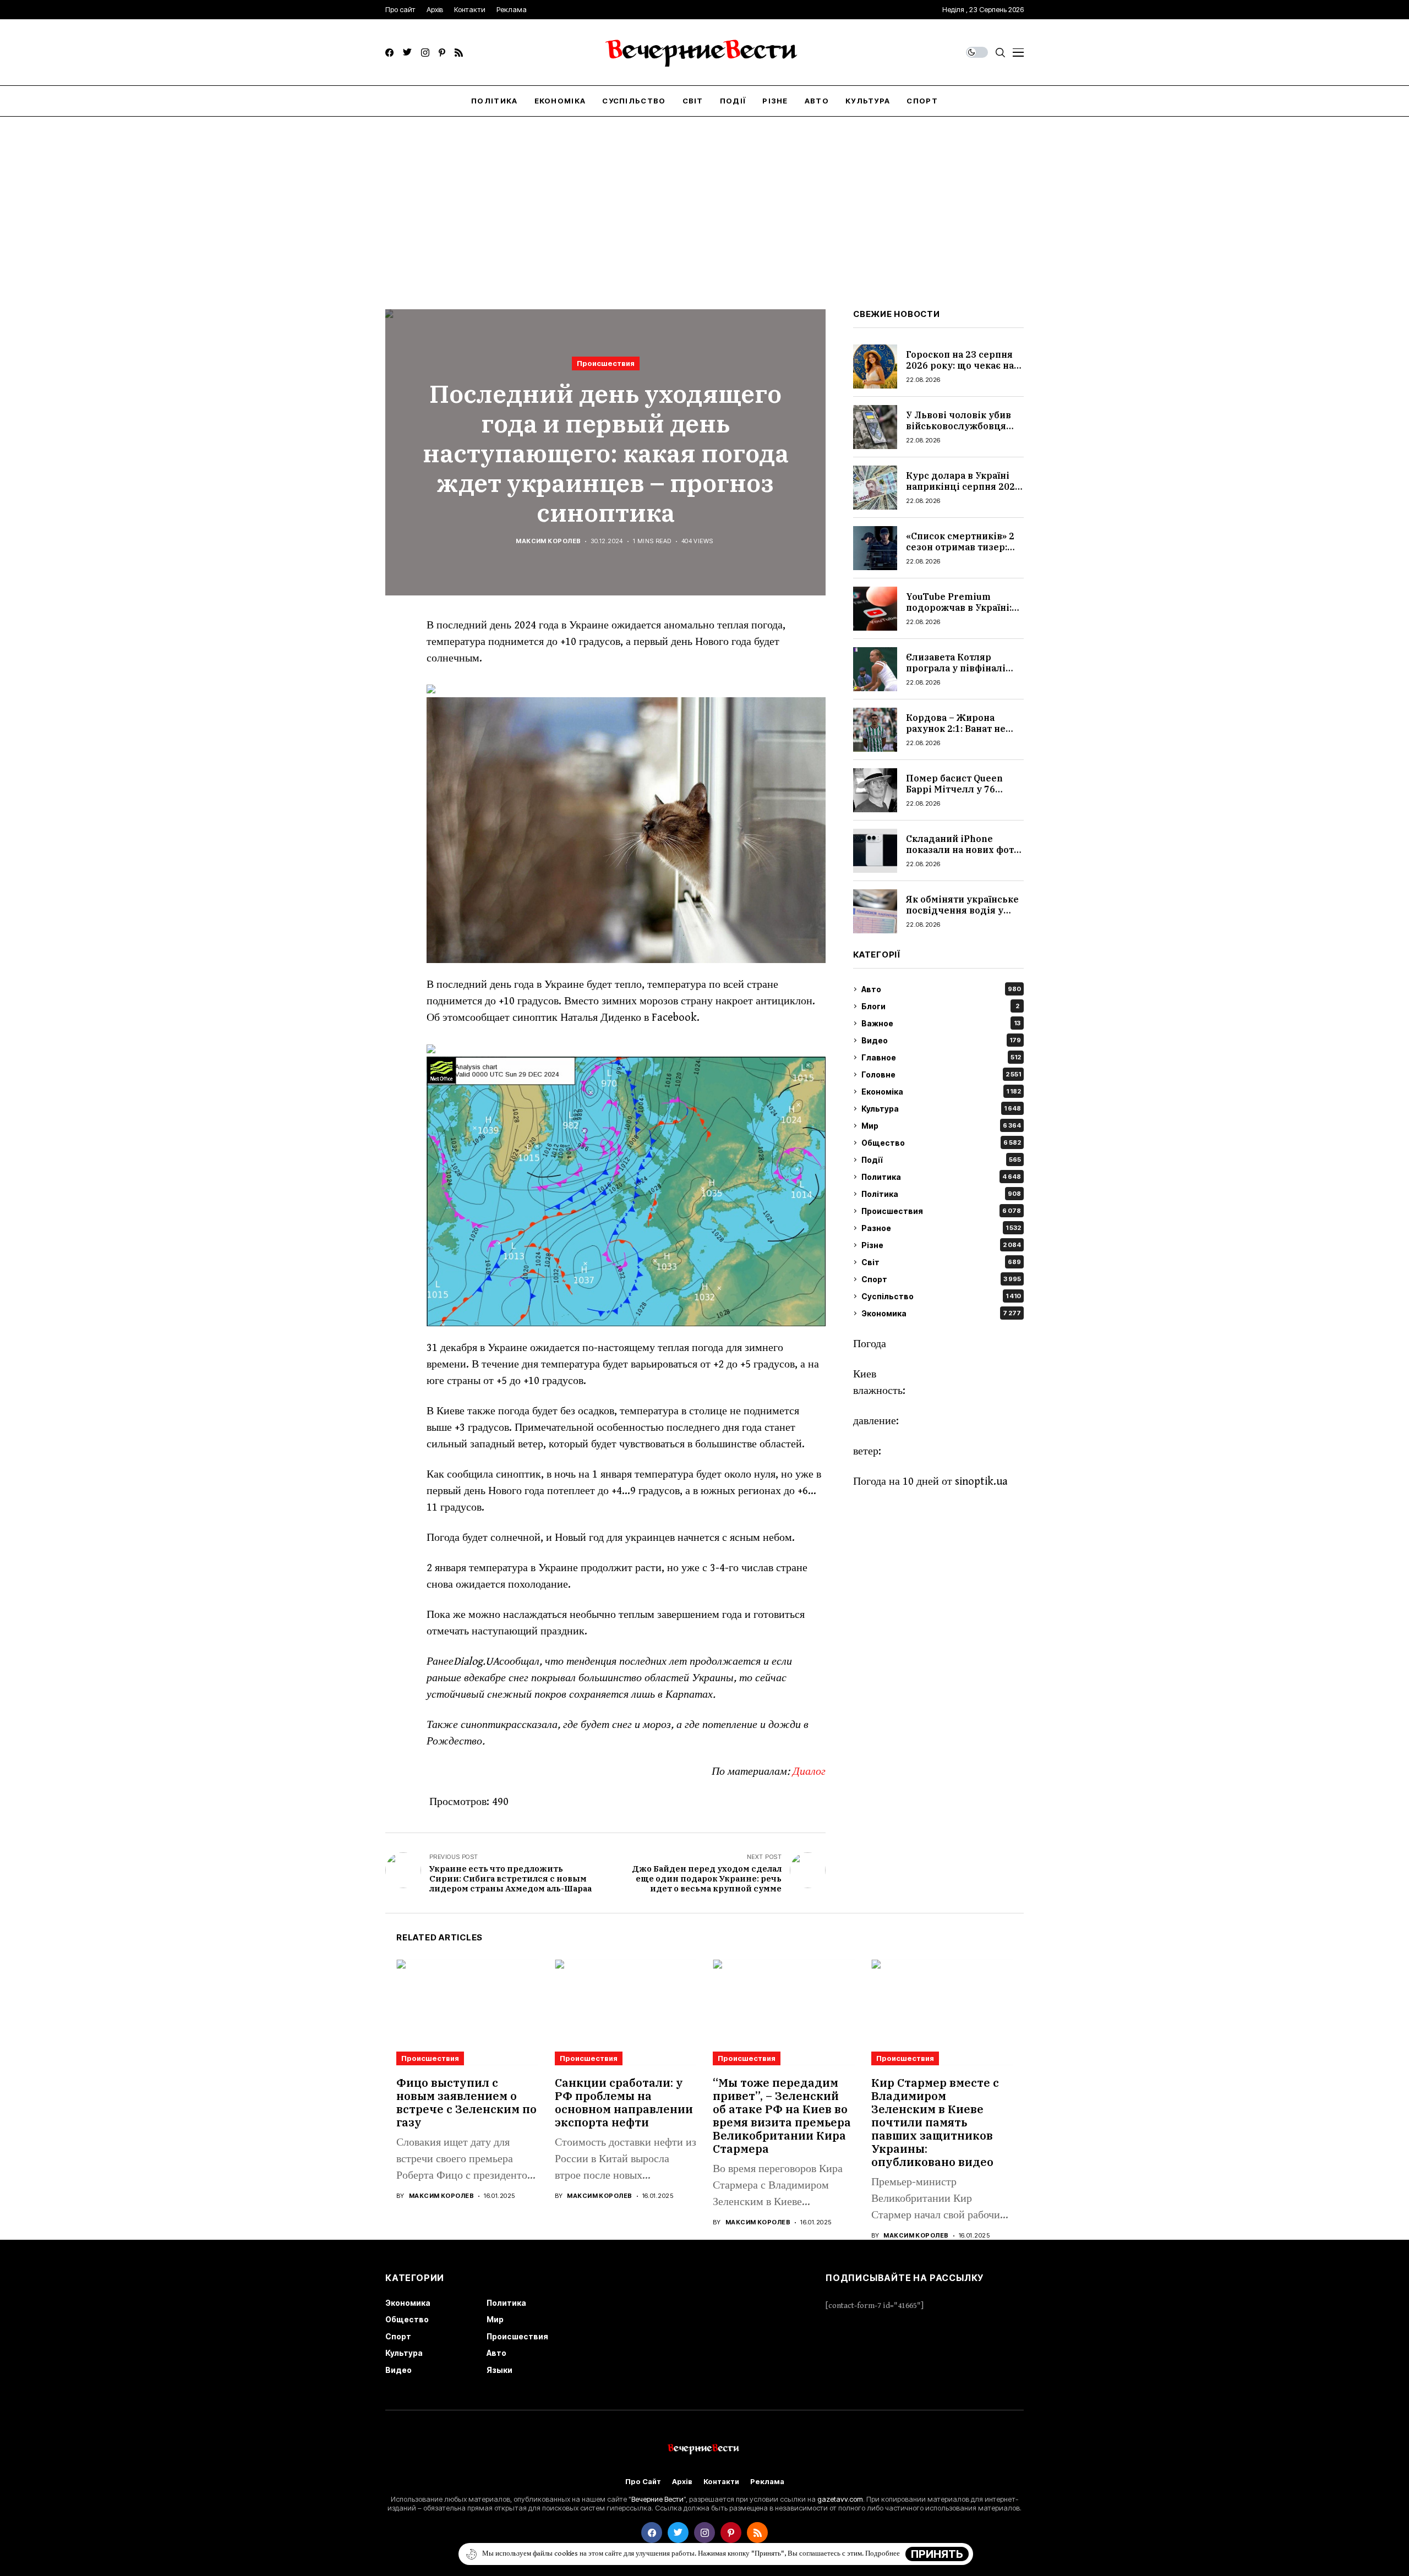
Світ (941, 1262)
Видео (941, 1040)
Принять (937, 2554)
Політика (941, 1194)
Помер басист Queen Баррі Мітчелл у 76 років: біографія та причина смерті (954, 794)
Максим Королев (548, 541)
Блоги (940, 1006)
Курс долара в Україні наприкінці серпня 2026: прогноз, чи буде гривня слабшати (964, 491)
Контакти (721, 2482)
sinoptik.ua (981, 1482)
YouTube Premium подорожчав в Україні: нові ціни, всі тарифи (959, 607)
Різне (941, 1245)
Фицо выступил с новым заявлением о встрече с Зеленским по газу (466, 2102)
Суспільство (941, 1296)
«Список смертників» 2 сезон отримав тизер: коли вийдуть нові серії (962, 546)
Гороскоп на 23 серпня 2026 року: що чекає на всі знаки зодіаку (960, 365)
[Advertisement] (704, 199)
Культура (941, 1109)
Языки (499, 2370)
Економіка (941, 1092)
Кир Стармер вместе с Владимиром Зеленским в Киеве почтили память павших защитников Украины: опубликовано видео (935, 2122)
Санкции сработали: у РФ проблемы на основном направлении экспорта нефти (624, 2102)
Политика (941, 1177)
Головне (941, 1074)
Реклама (767, 2482)
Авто (941, 989)
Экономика (941, 1313)
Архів (682, 2482)
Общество (941, 1143)
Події (941, 1160)
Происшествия (606, 363)
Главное (941, 1057)
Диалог (809, 1772)
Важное (941, 1023)
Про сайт (643, 2482)
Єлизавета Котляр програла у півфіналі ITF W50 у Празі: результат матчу (956, 673)
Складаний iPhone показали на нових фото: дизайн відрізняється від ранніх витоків (964, 855)
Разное (941, 1228)
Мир (941, 1126)
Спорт (941, 1279)
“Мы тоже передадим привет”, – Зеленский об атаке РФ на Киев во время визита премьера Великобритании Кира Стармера (782, 2116)
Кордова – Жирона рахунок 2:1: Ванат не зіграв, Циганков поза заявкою (957, 734)
